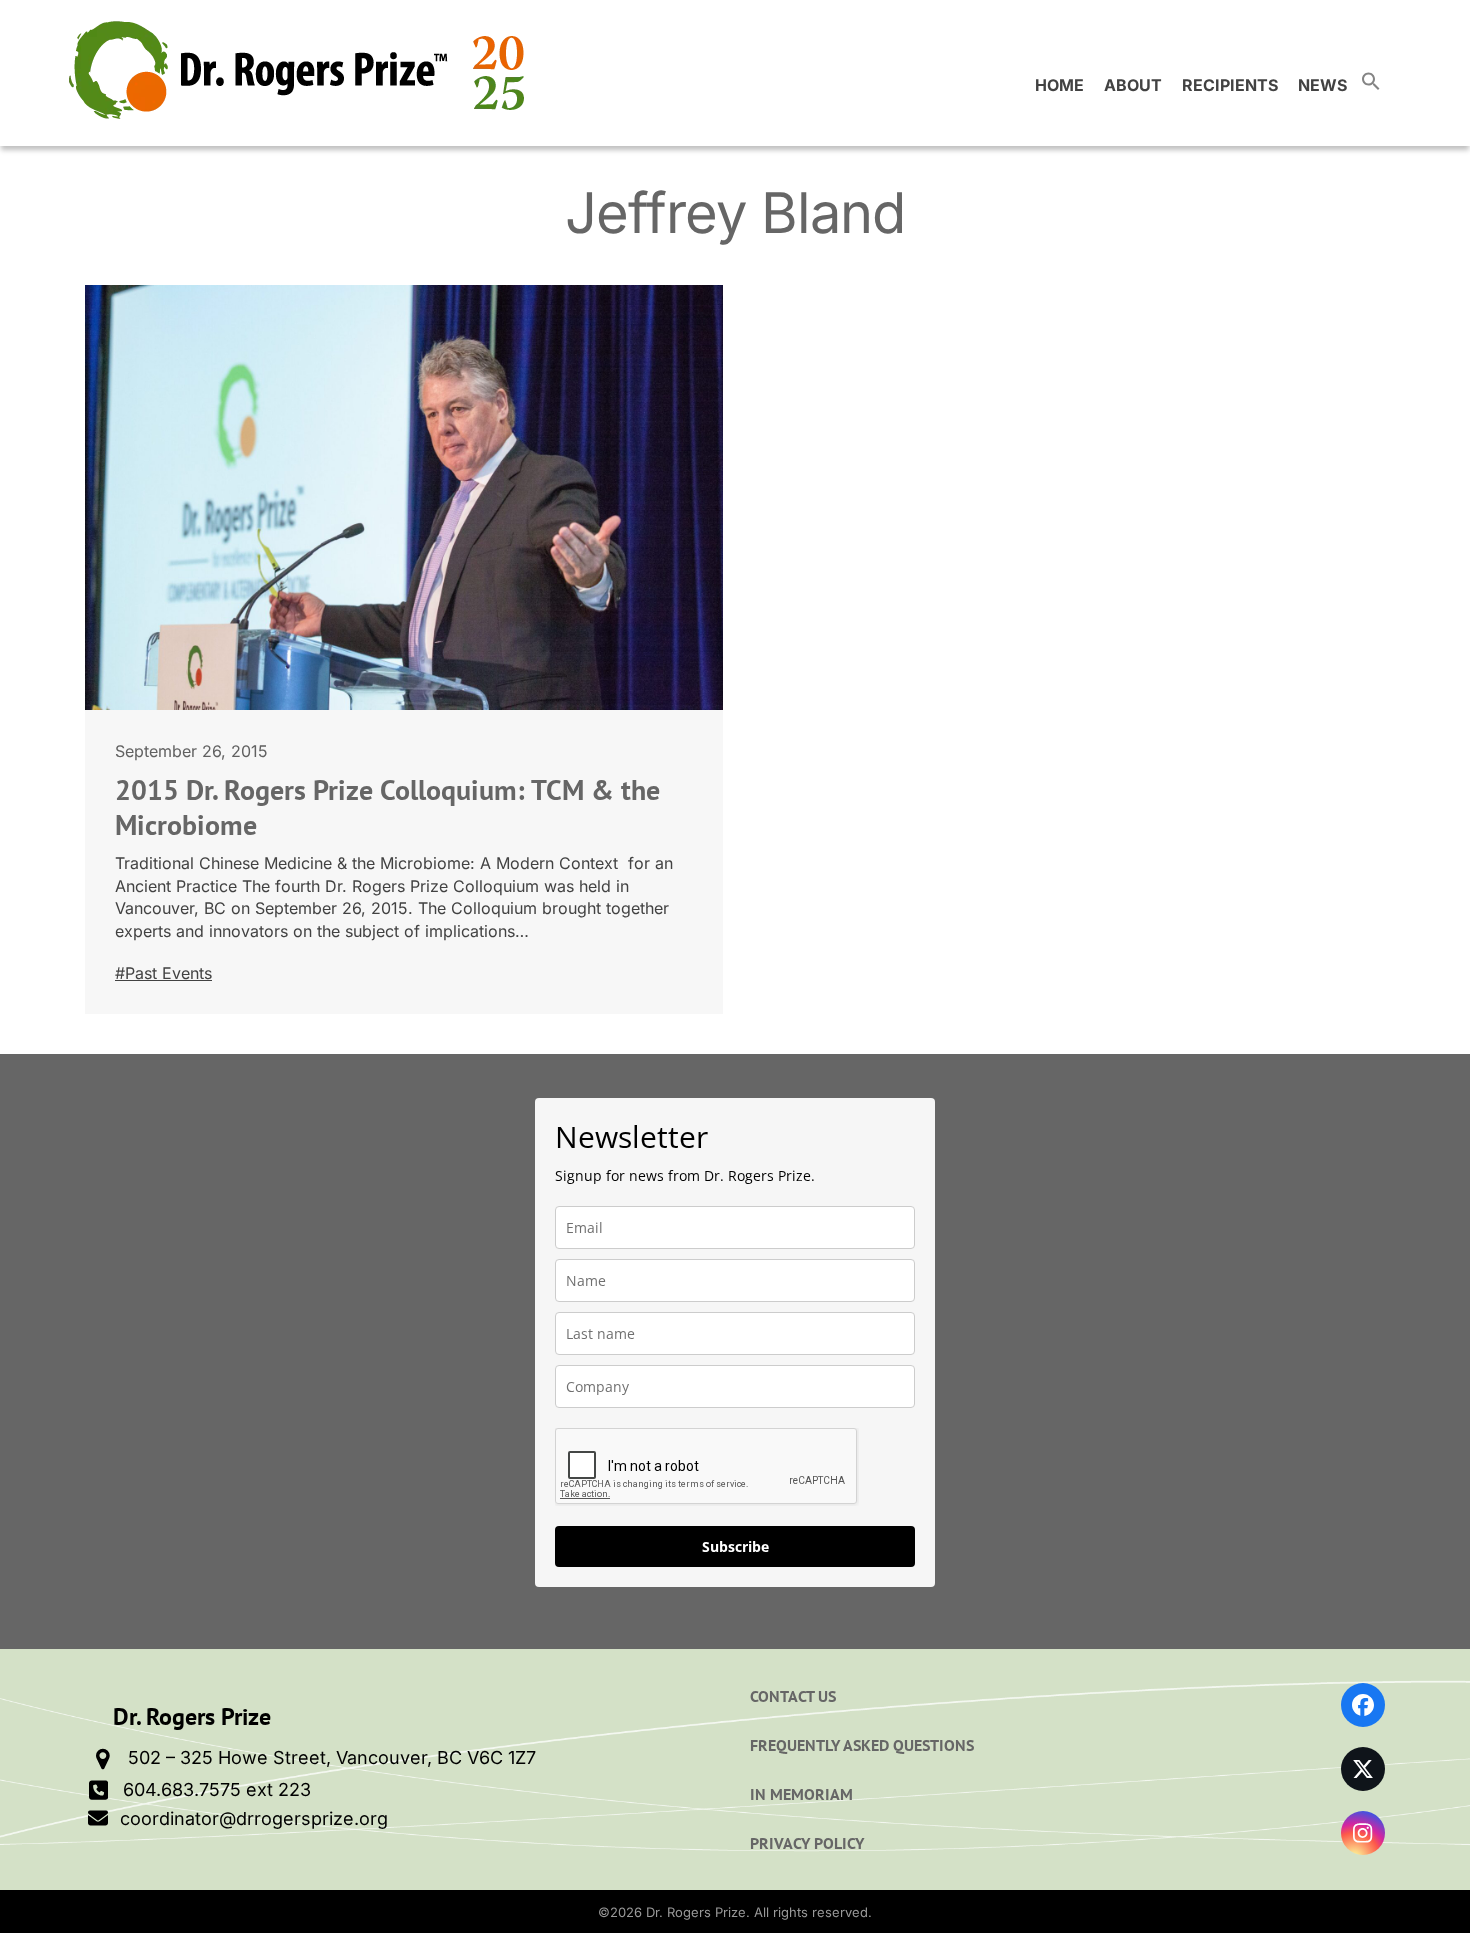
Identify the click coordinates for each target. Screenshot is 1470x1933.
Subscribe (735, 1546)
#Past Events (163, 973)
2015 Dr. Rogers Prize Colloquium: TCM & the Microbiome (387, 807)
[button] (1371, 85)
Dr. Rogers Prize (696, 1912)
